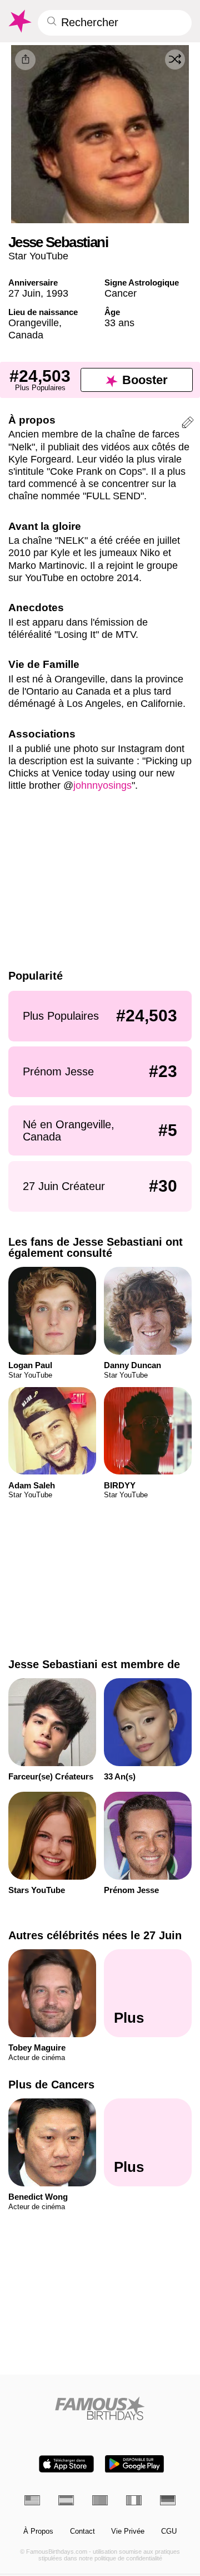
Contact (82, 2531)
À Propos (38, 2531)
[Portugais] (100, 2500)
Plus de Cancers (51, 2085)
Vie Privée (128, 2531)
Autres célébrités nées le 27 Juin (95, 1935)
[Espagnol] (66, 2500)
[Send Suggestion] (188, 424)
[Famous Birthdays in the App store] (66, 2464)
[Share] (25, 60)
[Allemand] (168, 2500)
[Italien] (134, 2500)
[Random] (175, 60)
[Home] (100, 2408)
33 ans (119, 323)
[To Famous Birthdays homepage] (19, 21)
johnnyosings (102, 785)
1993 (57, 293)
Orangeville (34, 323)
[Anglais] (32, 2500)
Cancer (121, 293)
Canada (26, 335)
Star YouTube (38, 256)
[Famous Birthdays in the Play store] (134, 2464)
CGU (169, 2531)
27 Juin (24, 293)
